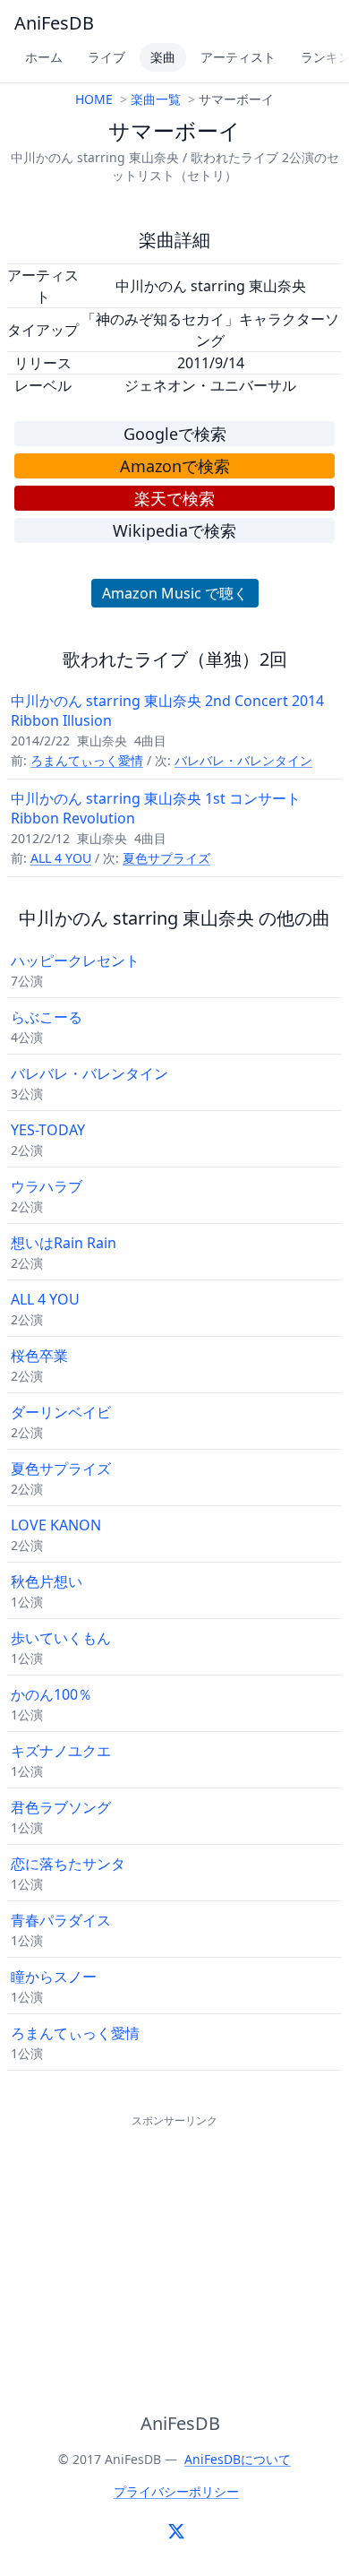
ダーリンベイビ (61, 1412)
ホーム (44, 57)
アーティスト (238, 57)
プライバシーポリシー (176, 2491)
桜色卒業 (39, 1356)
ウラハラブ (47, 1186)
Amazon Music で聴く (175, 593)
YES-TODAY (48, 1130)
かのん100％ (51, 1694)
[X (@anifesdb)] (176, 2531)
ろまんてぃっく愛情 (87, 760)
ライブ (106, 57)
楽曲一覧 (156, 99)
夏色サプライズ (166, 858)
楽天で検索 (174, 498)
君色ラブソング (61, 1807)
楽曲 (163, 57)
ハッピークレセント (75, 961)
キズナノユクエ (61, 1751)
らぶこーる (47, 1017)
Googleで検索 (175, 434)
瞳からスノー (54, 1977)
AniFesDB (54, 23)
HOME (94, 99)
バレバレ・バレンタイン (243, 760)
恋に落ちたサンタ (68, 1864)
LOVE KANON (56, 1525)
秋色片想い (47, 1581)
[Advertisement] (174, 2244)
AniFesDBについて (238, 2459)
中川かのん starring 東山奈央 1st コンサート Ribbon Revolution (156, 808)
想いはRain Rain (64, 1243)
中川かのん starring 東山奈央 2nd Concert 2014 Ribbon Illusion (167, 711)
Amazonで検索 (175, 466)
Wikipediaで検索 (174, 530)
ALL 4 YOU (61, 858)
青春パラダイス (61, 1920)
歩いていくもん (61, 1638)
